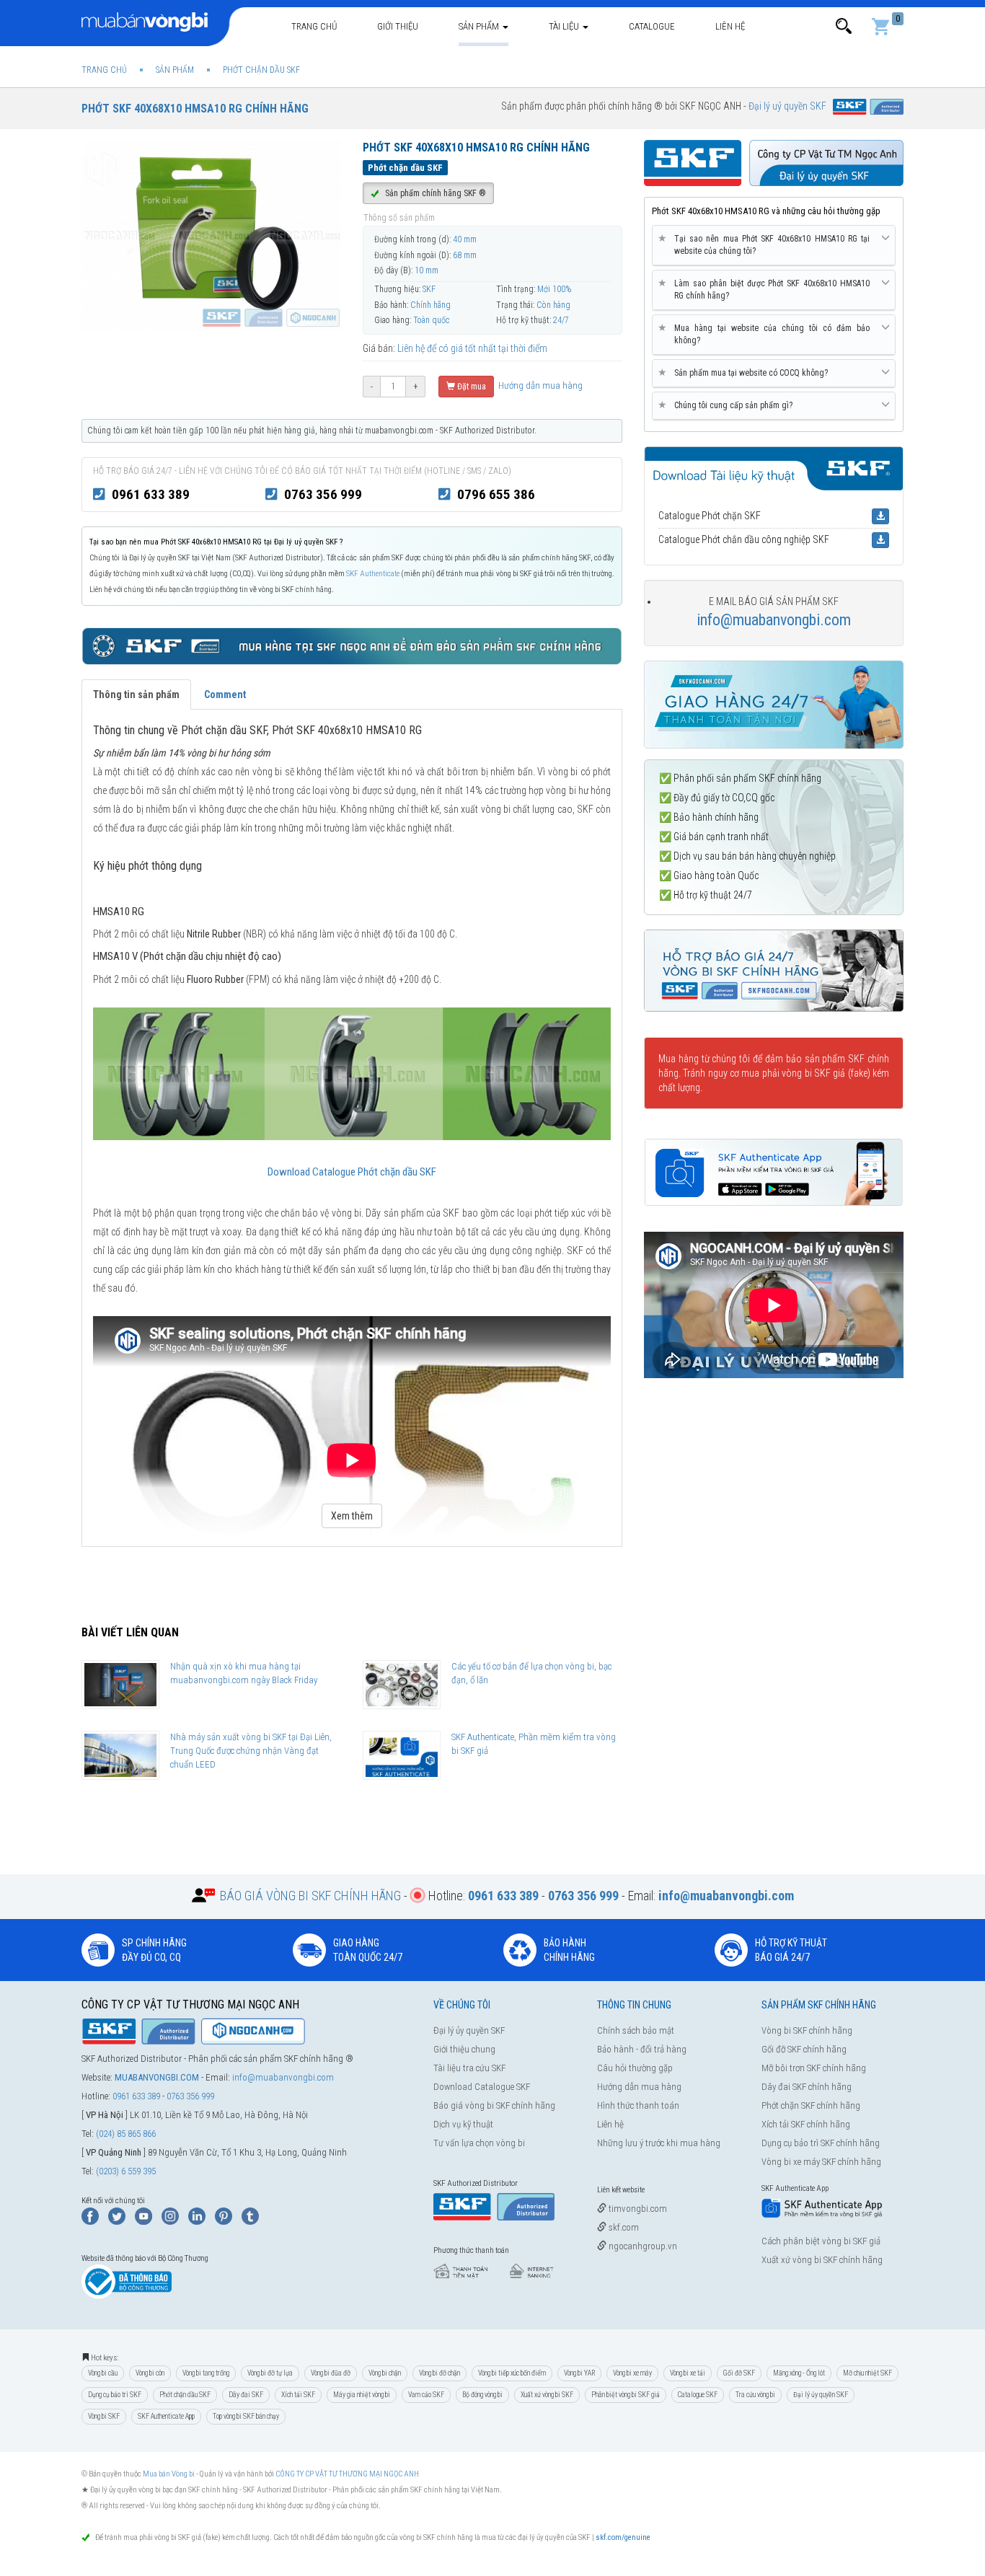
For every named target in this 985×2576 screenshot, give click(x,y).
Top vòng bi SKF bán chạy (246, 2416)
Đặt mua (471, 387)
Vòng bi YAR (579, 2373)
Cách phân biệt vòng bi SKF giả (821, 2241)
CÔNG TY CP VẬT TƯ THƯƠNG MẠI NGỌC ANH (347, 2474)
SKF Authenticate (373, 574)
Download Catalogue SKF (482, 2087)
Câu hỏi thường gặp (635, 2068)
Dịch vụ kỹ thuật (463, 2124)
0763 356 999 (323, 494)
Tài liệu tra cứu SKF (469, 2068)
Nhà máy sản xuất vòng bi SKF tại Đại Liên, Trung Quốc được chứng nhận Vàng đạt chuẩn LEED (251, 1750)
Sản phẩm (480, 26)
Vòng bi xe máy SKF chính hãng (821, 2162)
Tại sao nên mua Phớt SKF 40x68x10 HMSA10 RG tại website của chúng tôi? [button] (767, 244)
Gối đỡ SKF (739, 2373)
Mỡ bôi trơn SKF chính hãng (814, 2068)
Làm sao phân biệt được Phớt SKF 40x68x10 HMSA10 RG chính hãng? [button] (767, 289)
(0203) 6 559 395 (126, 2171)
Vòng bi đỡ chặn (440, 2373)
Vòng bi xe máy (632, 2373)
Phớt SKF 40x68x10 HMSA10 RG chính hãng (195, 109)
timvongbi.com (637, 2209)
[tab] (774, 246)
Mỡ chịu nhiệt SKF (867, 2373)
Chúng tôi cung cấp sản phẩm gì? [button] (728, 405)
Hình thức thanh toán (638, 2105)
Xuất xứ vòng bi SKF (547, 2395)
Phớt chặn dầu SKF (185, 2395)
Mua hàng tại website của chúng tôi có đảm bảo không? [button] (767, 334)
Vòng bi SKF (104, 2416)
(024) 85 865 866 (126, 2134)
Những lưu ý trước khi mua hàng (659, 2143)
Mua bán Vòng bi (169, 2474)
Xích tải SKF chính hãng (806, 2124)
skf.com (623, 2227)
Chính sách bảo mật (636, 2030)
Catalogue (652, 26)
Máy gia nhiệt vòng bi (362, 2395)
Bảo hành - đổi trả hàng (642, 2049)
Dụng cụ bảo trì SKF (115, 2395)
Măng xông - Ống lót (799, 2373)
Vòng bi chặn (385, 2373)
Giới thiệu (398, 26)
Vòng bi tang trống (206, 2373)
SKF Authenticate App (166, 2416)
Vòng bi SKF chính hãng (807, 2030)
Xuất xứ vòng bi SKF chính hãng (822, 2260)
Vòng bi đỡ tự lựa (270, 2373)
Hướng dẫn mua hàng (539, 385)
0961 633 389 (151, 494)
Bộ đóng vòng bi (482, 2395)
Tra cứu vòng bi (755, 2395)
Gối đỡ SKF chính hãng (804, 2049)
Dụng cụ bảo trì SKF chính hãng (821, 2143)
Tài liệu (565, 26)
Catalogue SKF (698, 2395)
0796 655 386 (496, 494)
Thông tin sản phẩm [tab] (136, 694)
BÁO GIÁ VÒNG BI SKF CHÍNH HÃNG (310, 1896)
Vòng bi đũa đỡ (331, 2373)
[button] (844, 26)
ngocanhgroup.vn (642, 2246)
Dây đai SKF (246, 2395)
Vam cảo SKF (426, 2395)
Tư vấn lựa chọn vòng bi (479, 2143)
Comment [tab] (225, 694)
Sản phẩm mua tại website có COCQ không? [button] (746, 372)
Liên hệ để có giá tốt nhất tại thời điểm (472, 348)
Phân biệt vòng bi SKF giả (626, 2395)
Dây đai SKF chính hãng (807, 2087)
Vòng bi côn (150, 2373)
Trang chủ (314, 26)
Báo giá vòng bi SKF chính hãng (494, 2105)
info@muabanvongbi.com (774, 620)
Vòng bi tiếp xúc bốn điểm (512, 2373)
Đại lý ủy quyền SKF (469, 2030)
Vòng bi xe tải (688, 2373)
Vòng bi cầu (103, 2373)
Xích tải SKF (298, 2395)
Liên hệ (730, 26)
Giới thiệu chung (464, 2049)
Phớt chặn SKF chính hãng (811, 2105)
